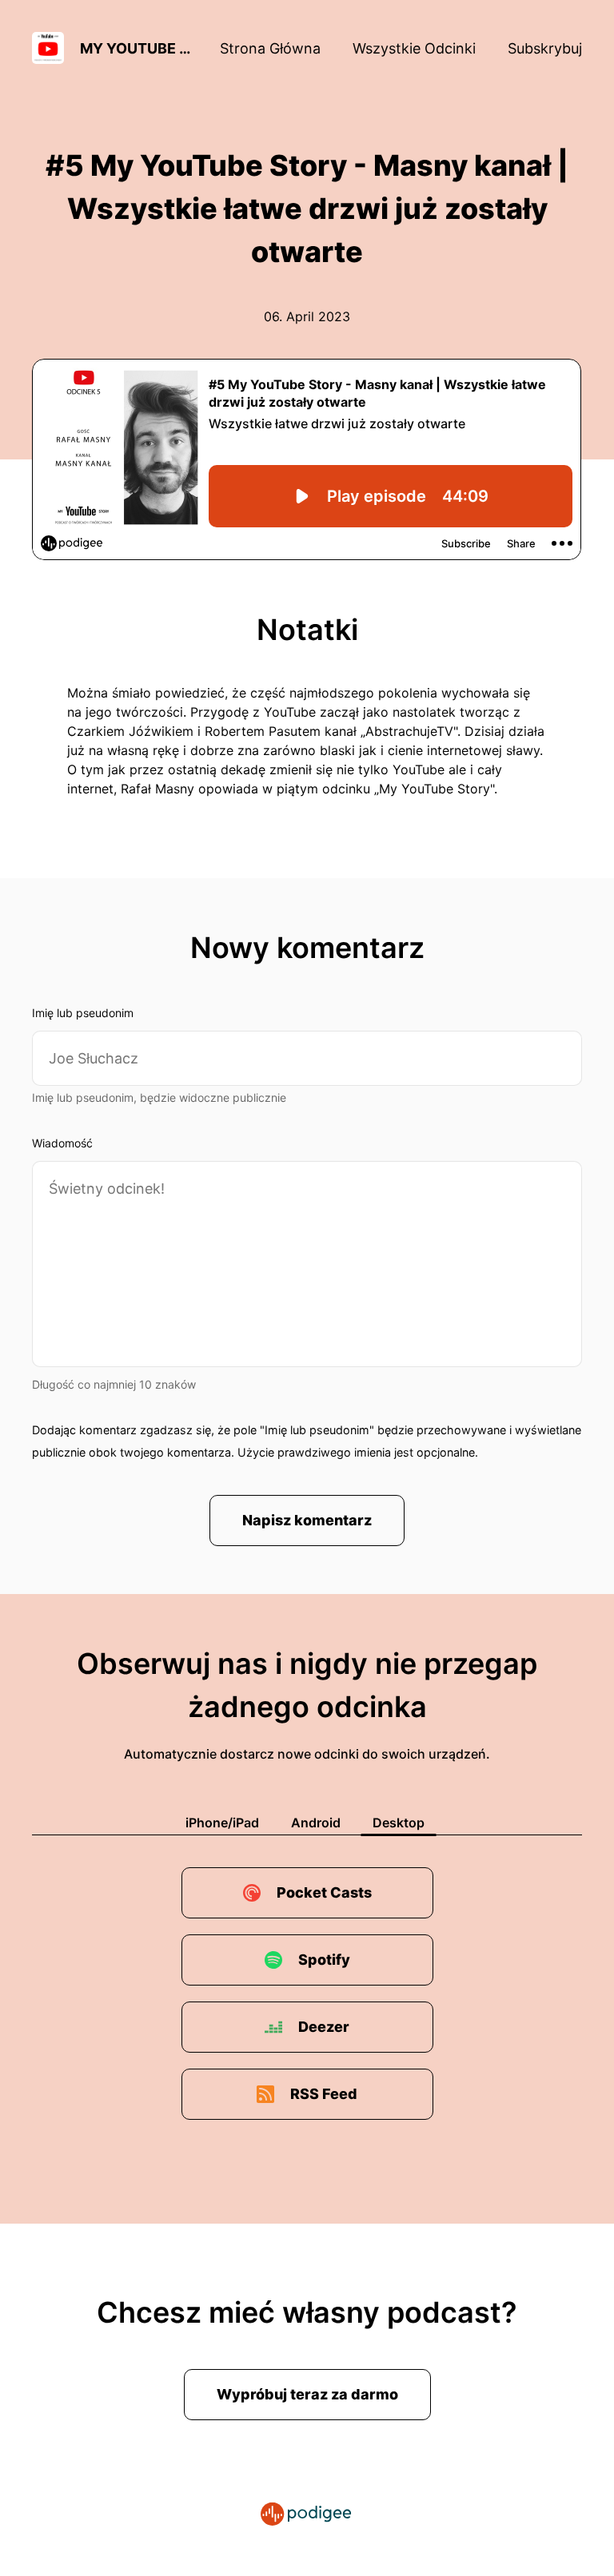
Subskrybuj (545, 48)
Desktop (399, 1823)
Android (316, 1823)
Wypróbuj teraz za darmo (307, 2394)
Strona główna (270, 48)
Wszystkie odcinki (414, 48)
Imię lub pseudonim (83, 1013)
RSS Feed (324, 2094)
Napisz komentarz (307, 1520)
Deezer (324, 2027)
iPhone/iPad (222, 1823)
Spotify (324, 1960)
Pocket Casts (324, 1892)
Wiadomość (62, 1143)
